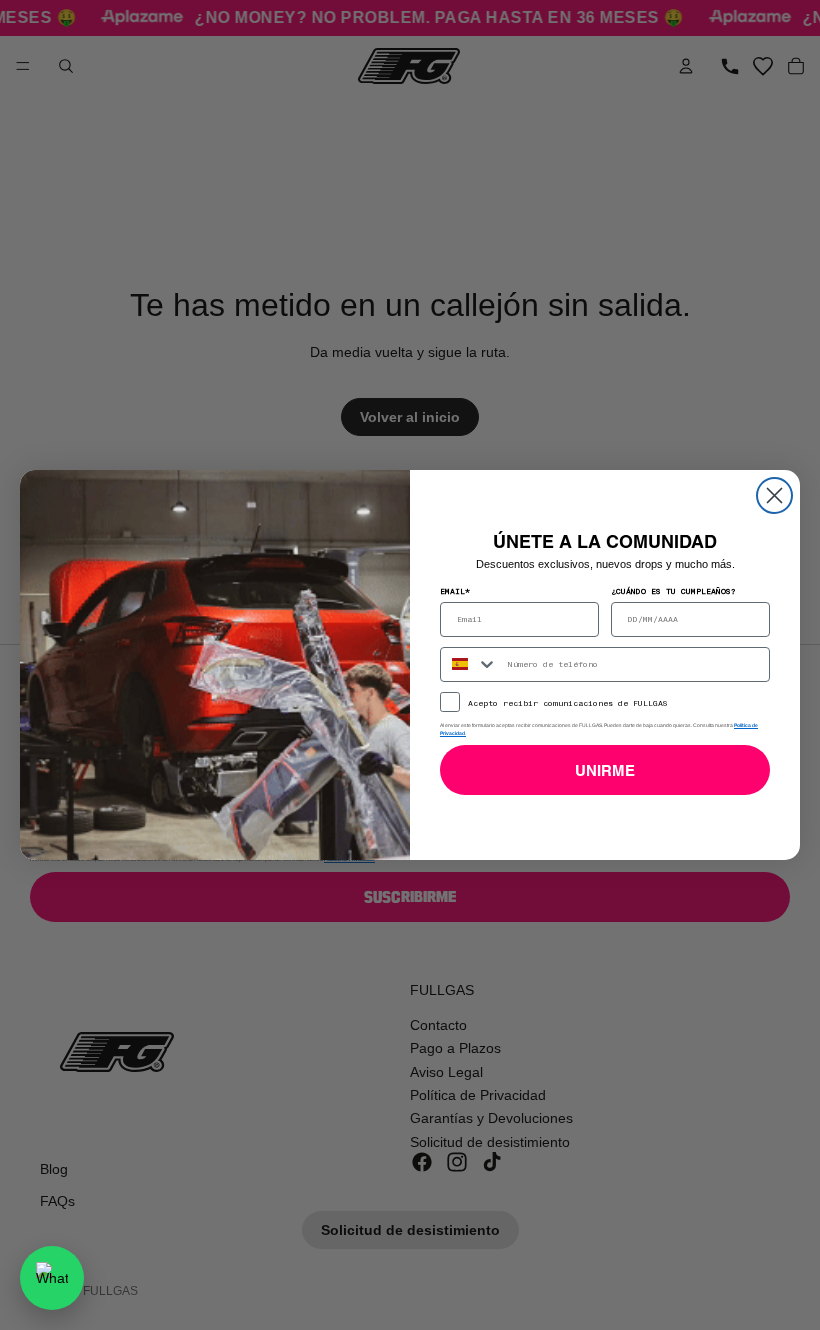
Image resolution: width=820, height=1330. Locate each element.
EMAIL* (455, 591)
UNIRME (605, 770)
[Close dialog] (774, 495)
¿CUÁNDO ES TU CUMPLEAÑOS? (673, 591)
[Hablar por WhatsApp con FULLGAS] (52, 1278)
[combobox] (469, 664)
